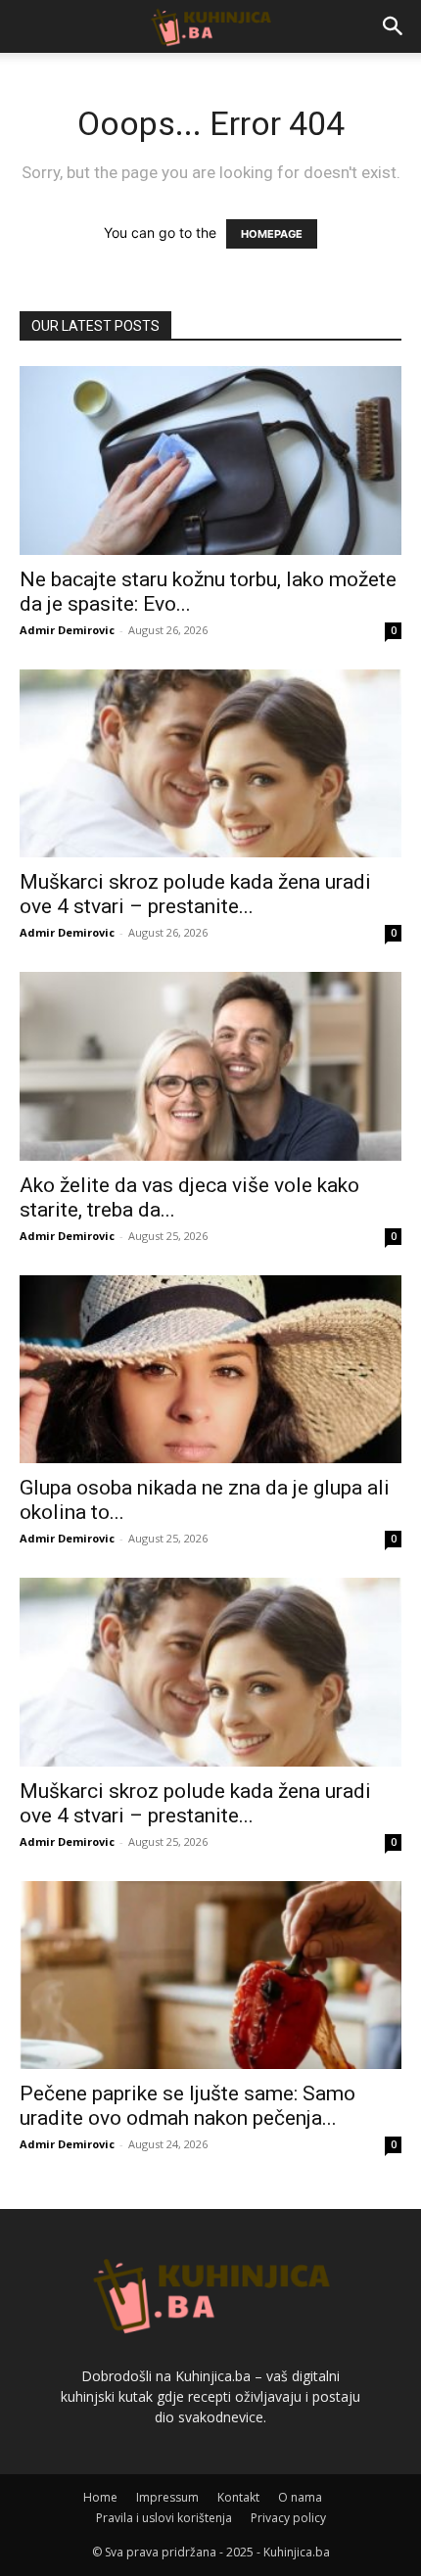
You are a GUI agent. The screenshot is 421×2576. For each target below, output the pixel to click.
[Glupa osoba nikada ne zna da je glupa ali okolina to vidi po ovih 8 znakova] (210, 1370)
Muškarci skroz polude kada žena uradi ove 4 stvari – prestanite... (195, 894)
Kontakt (238, 2497)
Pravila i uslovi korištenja (164, 2518)
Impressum (167, 2497)
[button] (394, 26)
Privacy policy (288, 2518)
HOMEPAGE (272, 234)
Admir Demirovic (67, 630)
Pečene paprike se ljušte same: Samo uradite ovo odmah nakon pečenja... (187, 2106)
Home (100, 2497)
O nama (300, 2497)
